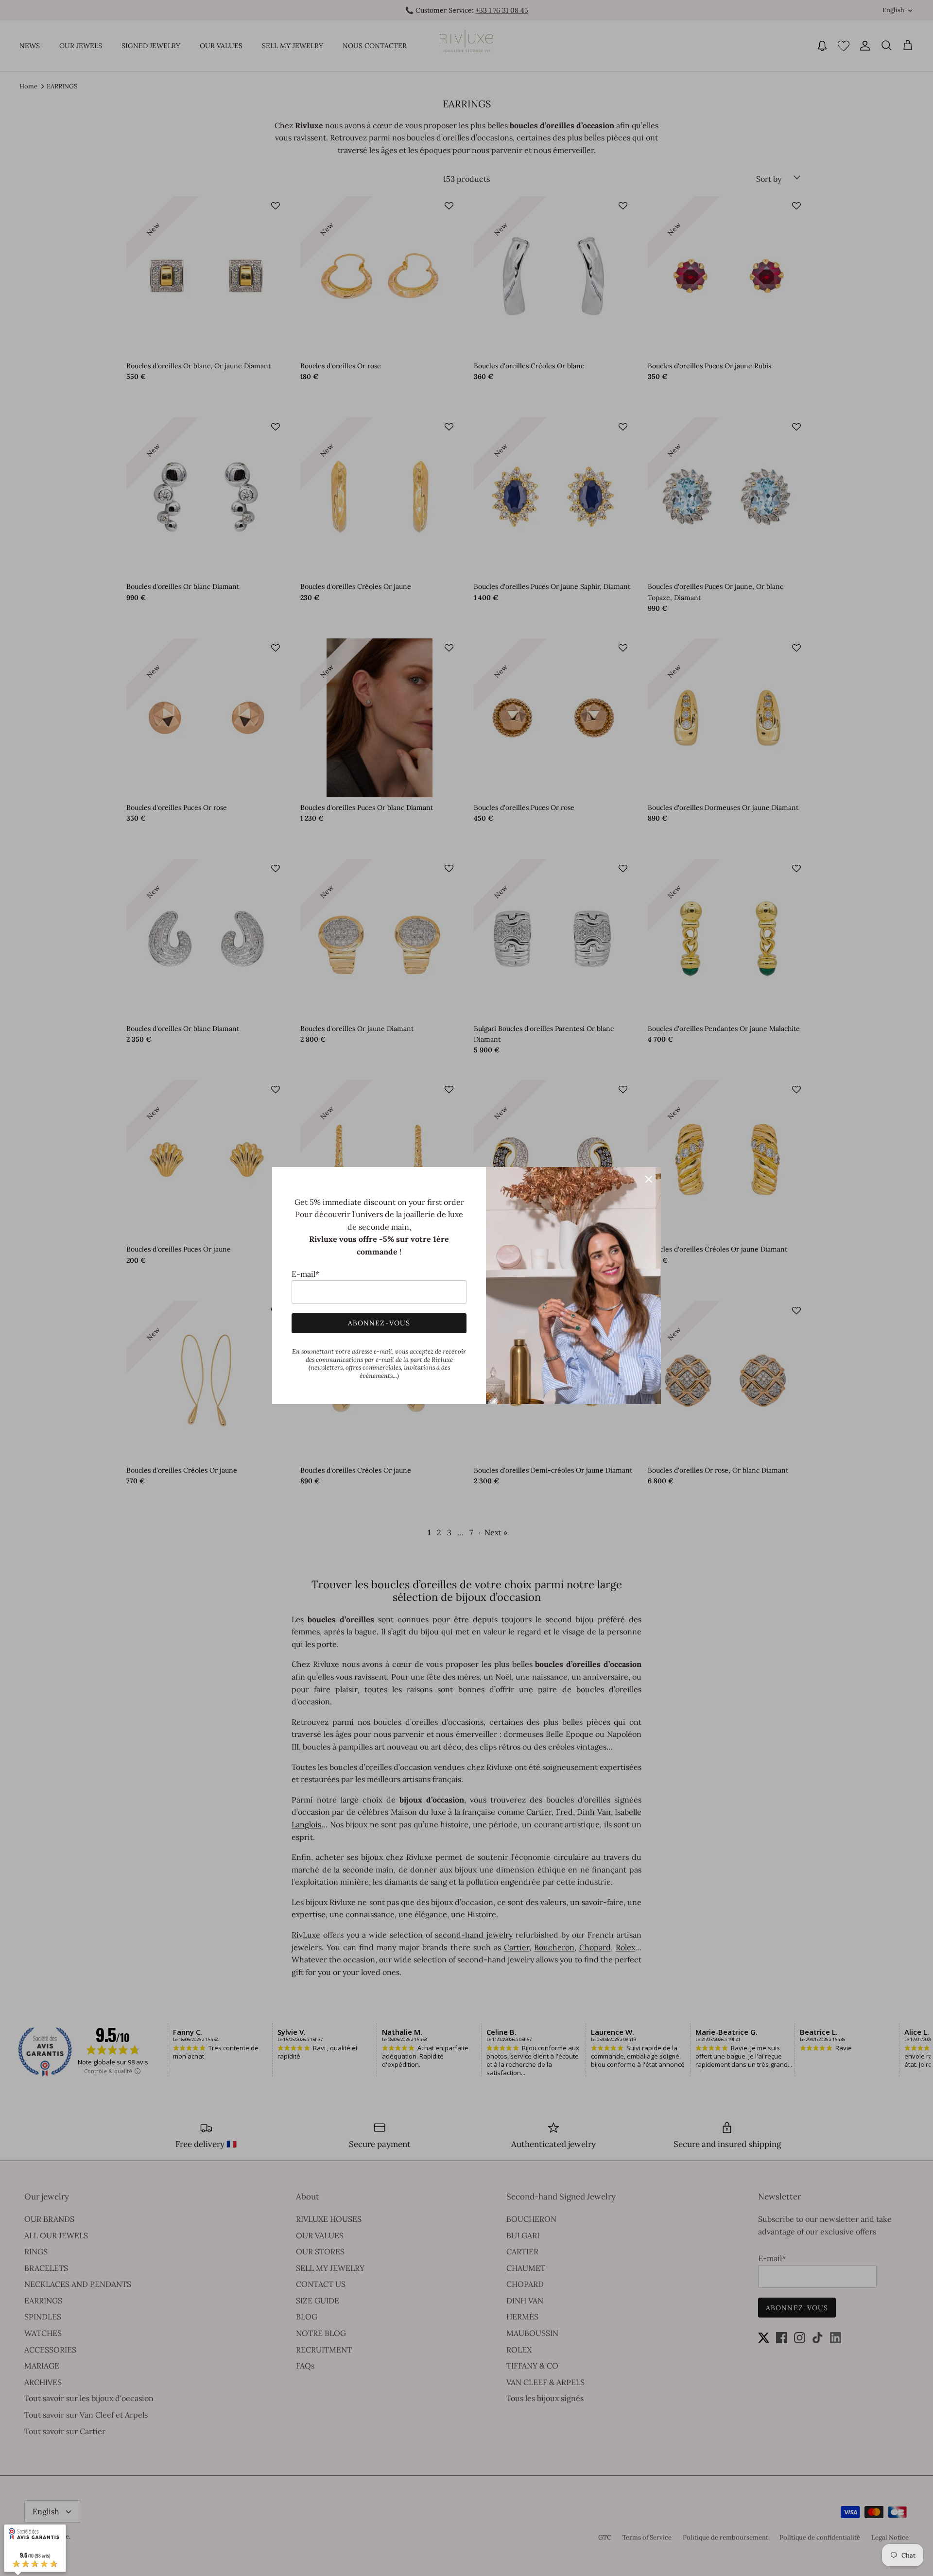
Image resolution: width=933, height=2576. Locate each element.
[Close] (649, 1179)
